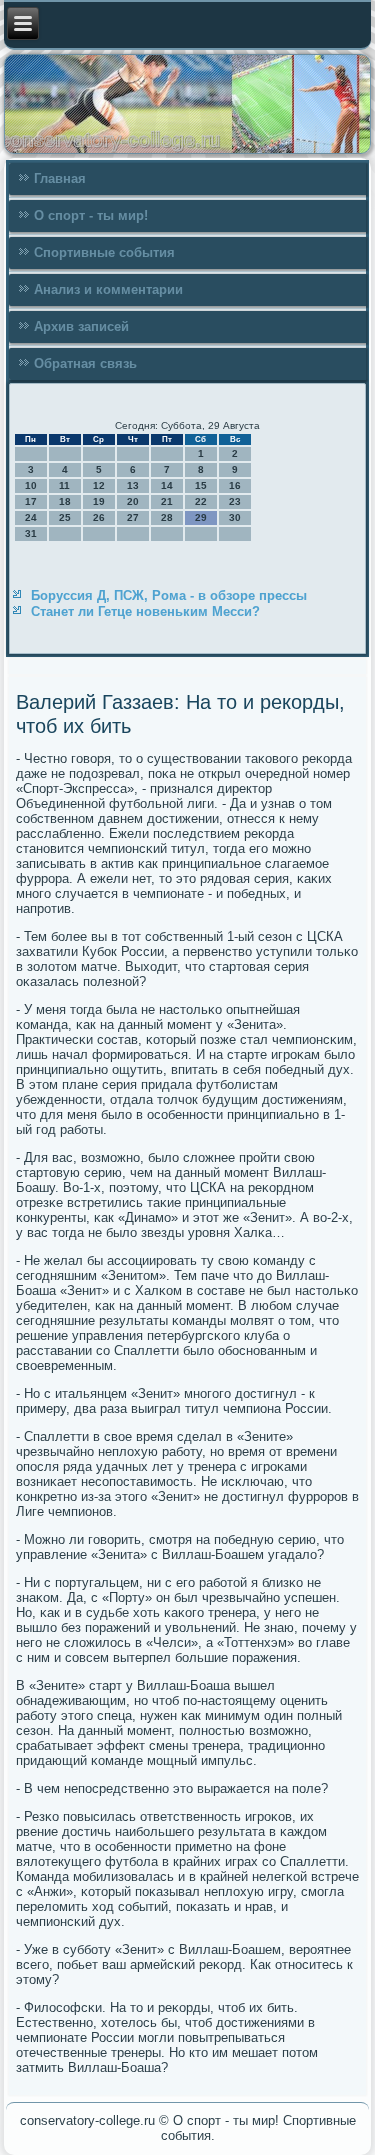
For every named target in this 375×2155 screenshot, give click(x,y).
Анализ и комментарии (108, 289)
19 (99, 501)
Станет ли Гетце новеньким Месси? (145, 611)
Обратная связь (85, 363)
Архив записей (81, 326)
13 (133, 485)
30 (235, 517)
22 (201, 501)
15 (201, 485)
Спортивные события (104, 252)
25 (65, 517)
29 (201, 517)
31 (31, 533)
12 (99, 485)
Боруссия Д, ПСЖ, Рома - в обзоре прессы (169, 595)
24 (31, 517)
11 (64, 485)
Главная (60, 178)
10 (31, 485)
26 (99, 517)
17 (31, 501)
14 (167, 485)
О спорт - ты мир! (91, 215)
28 (167, 517)
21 (167, 501)
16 (235, 485)
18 (65, 501)
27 (133, 517)
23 (235, 501)
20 (133, 501)
